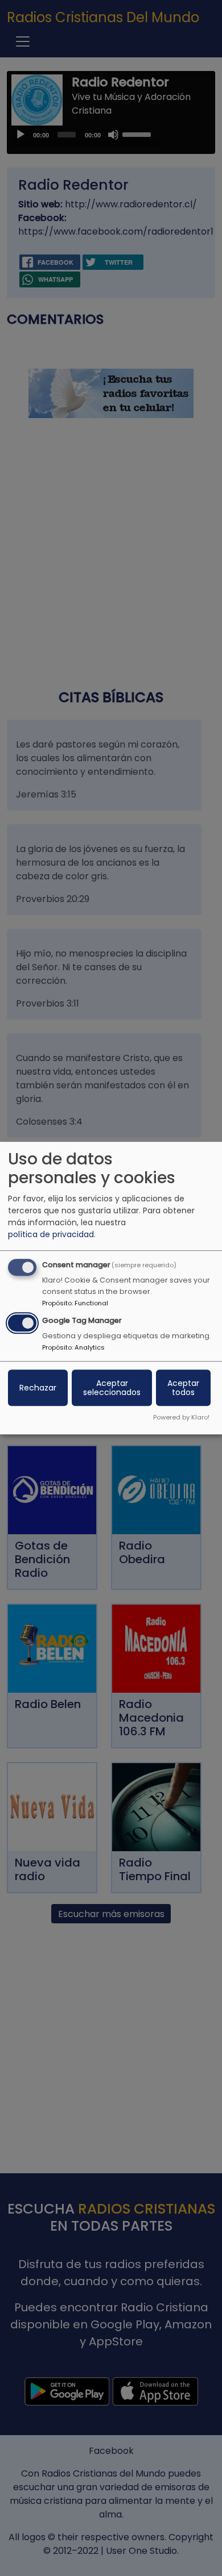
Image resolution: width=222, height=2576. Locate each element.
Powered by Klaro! (181, 1417)
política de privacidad (51, 1235)
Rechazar (38, 1388)
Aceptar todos (183, 1388)
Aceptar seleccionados (112, 1388)
